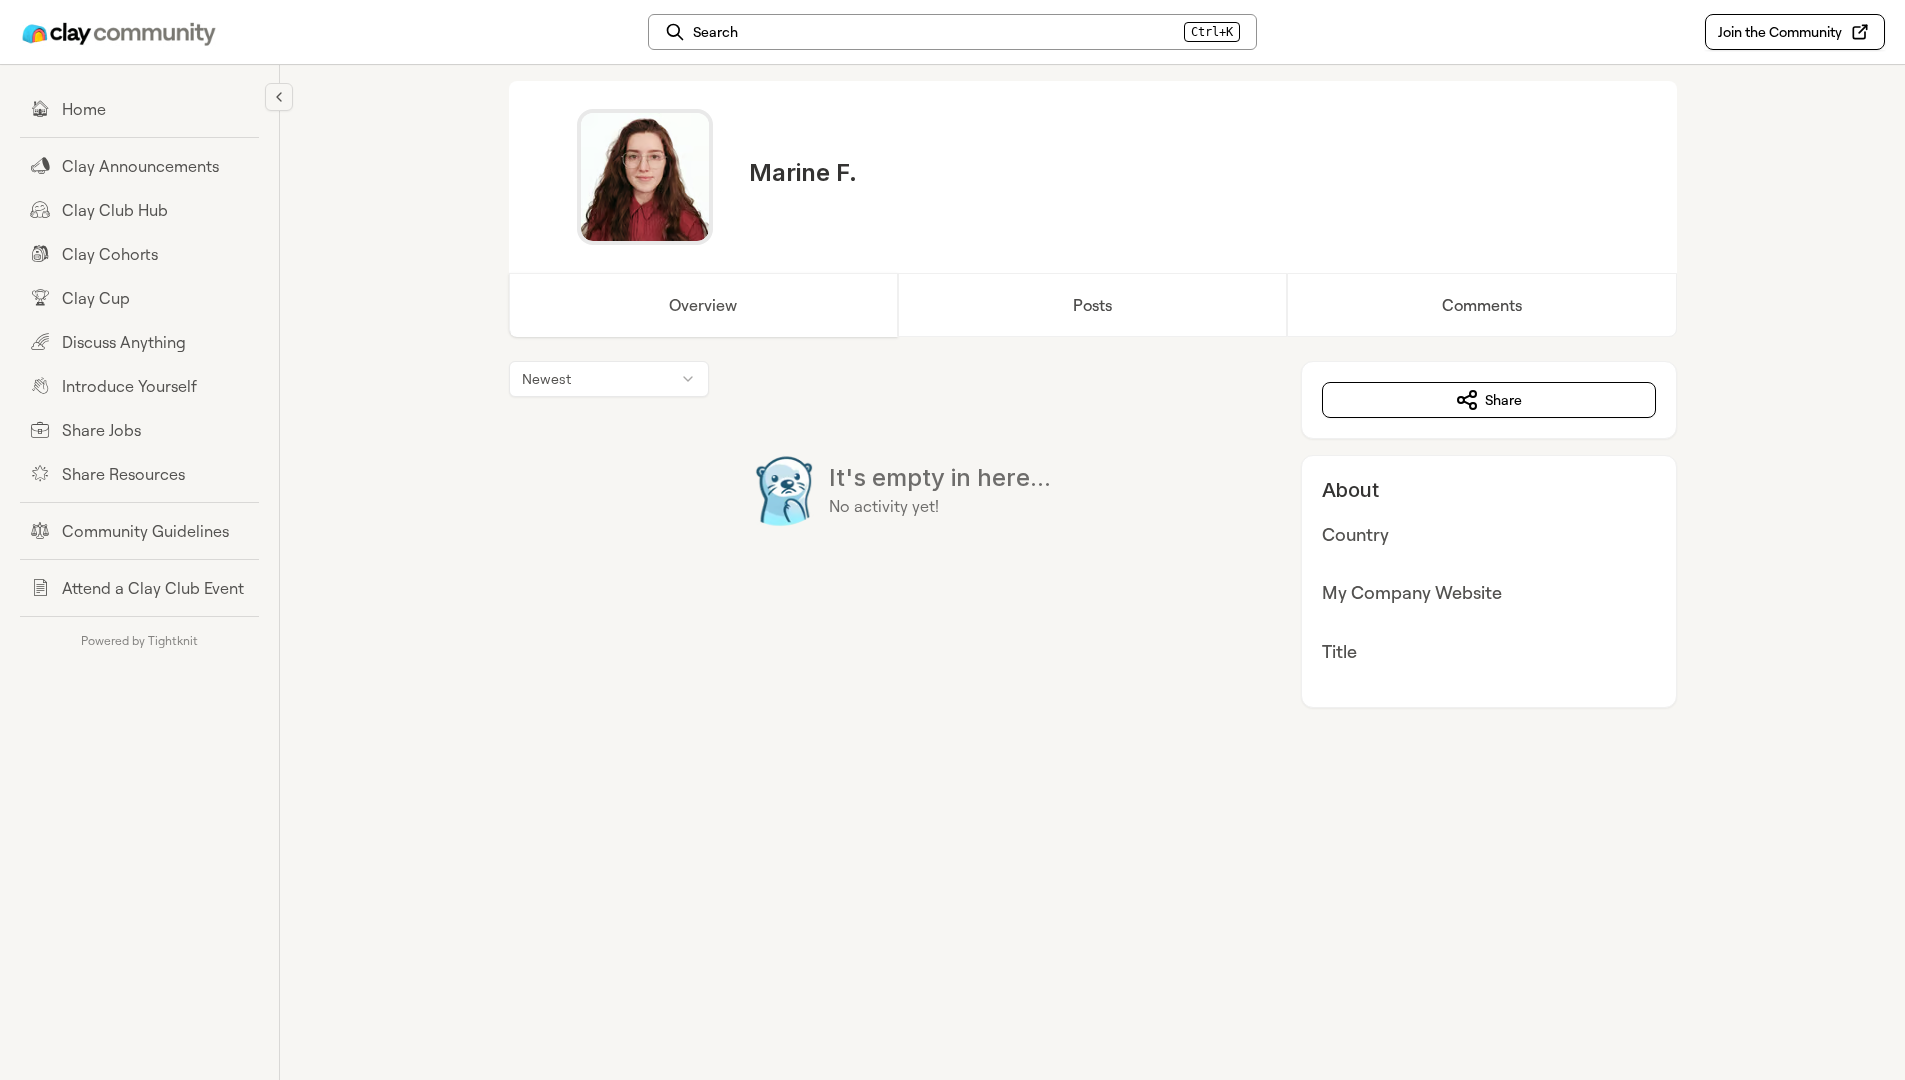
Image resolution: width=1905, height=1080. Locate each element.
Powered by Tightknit (139, 640)
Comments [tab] (1482, 305)
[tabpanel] (1093, 534)
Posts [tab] (1092, 305)
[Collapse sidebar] (279, 97)
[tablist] (1093, 305)
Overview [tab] (703, 305)
